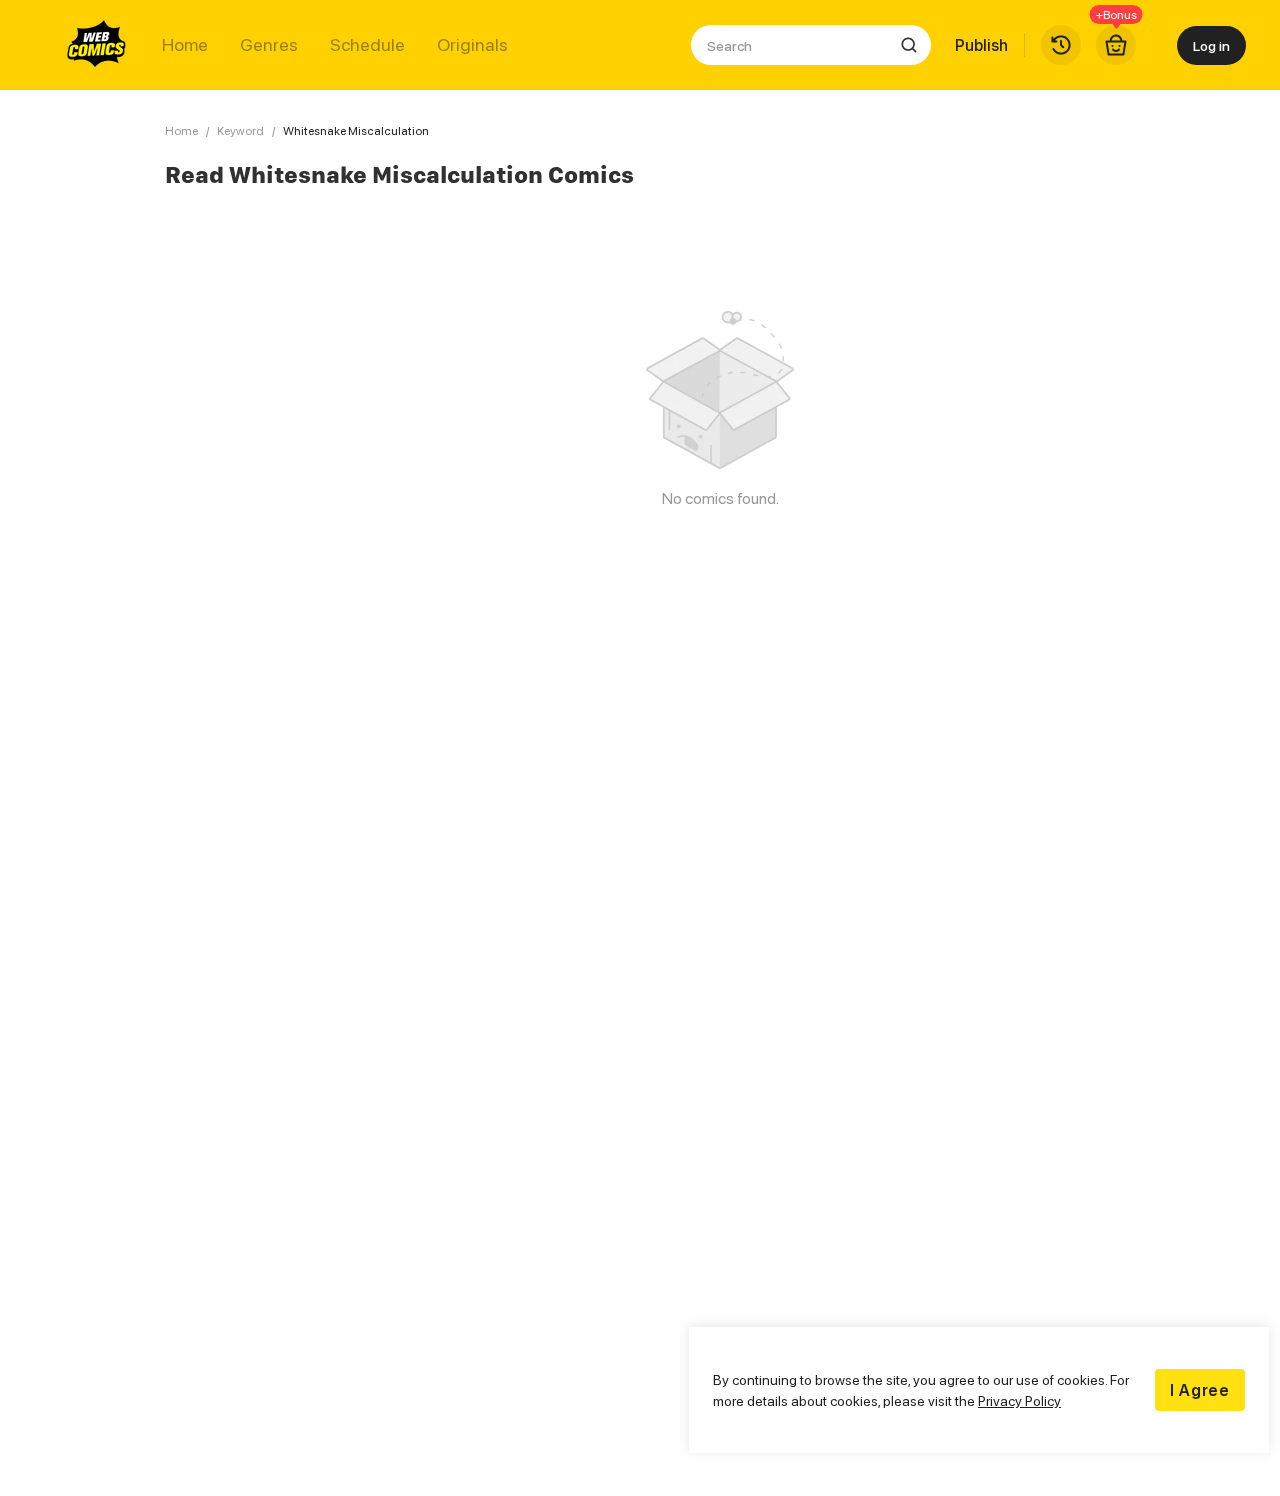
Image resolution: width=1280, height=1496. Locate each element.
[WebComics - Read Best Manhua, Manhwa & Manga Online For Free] (97, 45)
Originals (472, 45)
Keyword (240, 130)
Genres (269, 45)
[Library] (1061, 45)
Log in (1211, 45)
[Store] (1116, 45)
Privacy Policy (1019, 1400)
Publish (981, 45)
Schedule (367, 45)
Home (185, 45)
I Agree (1200, 1390)
